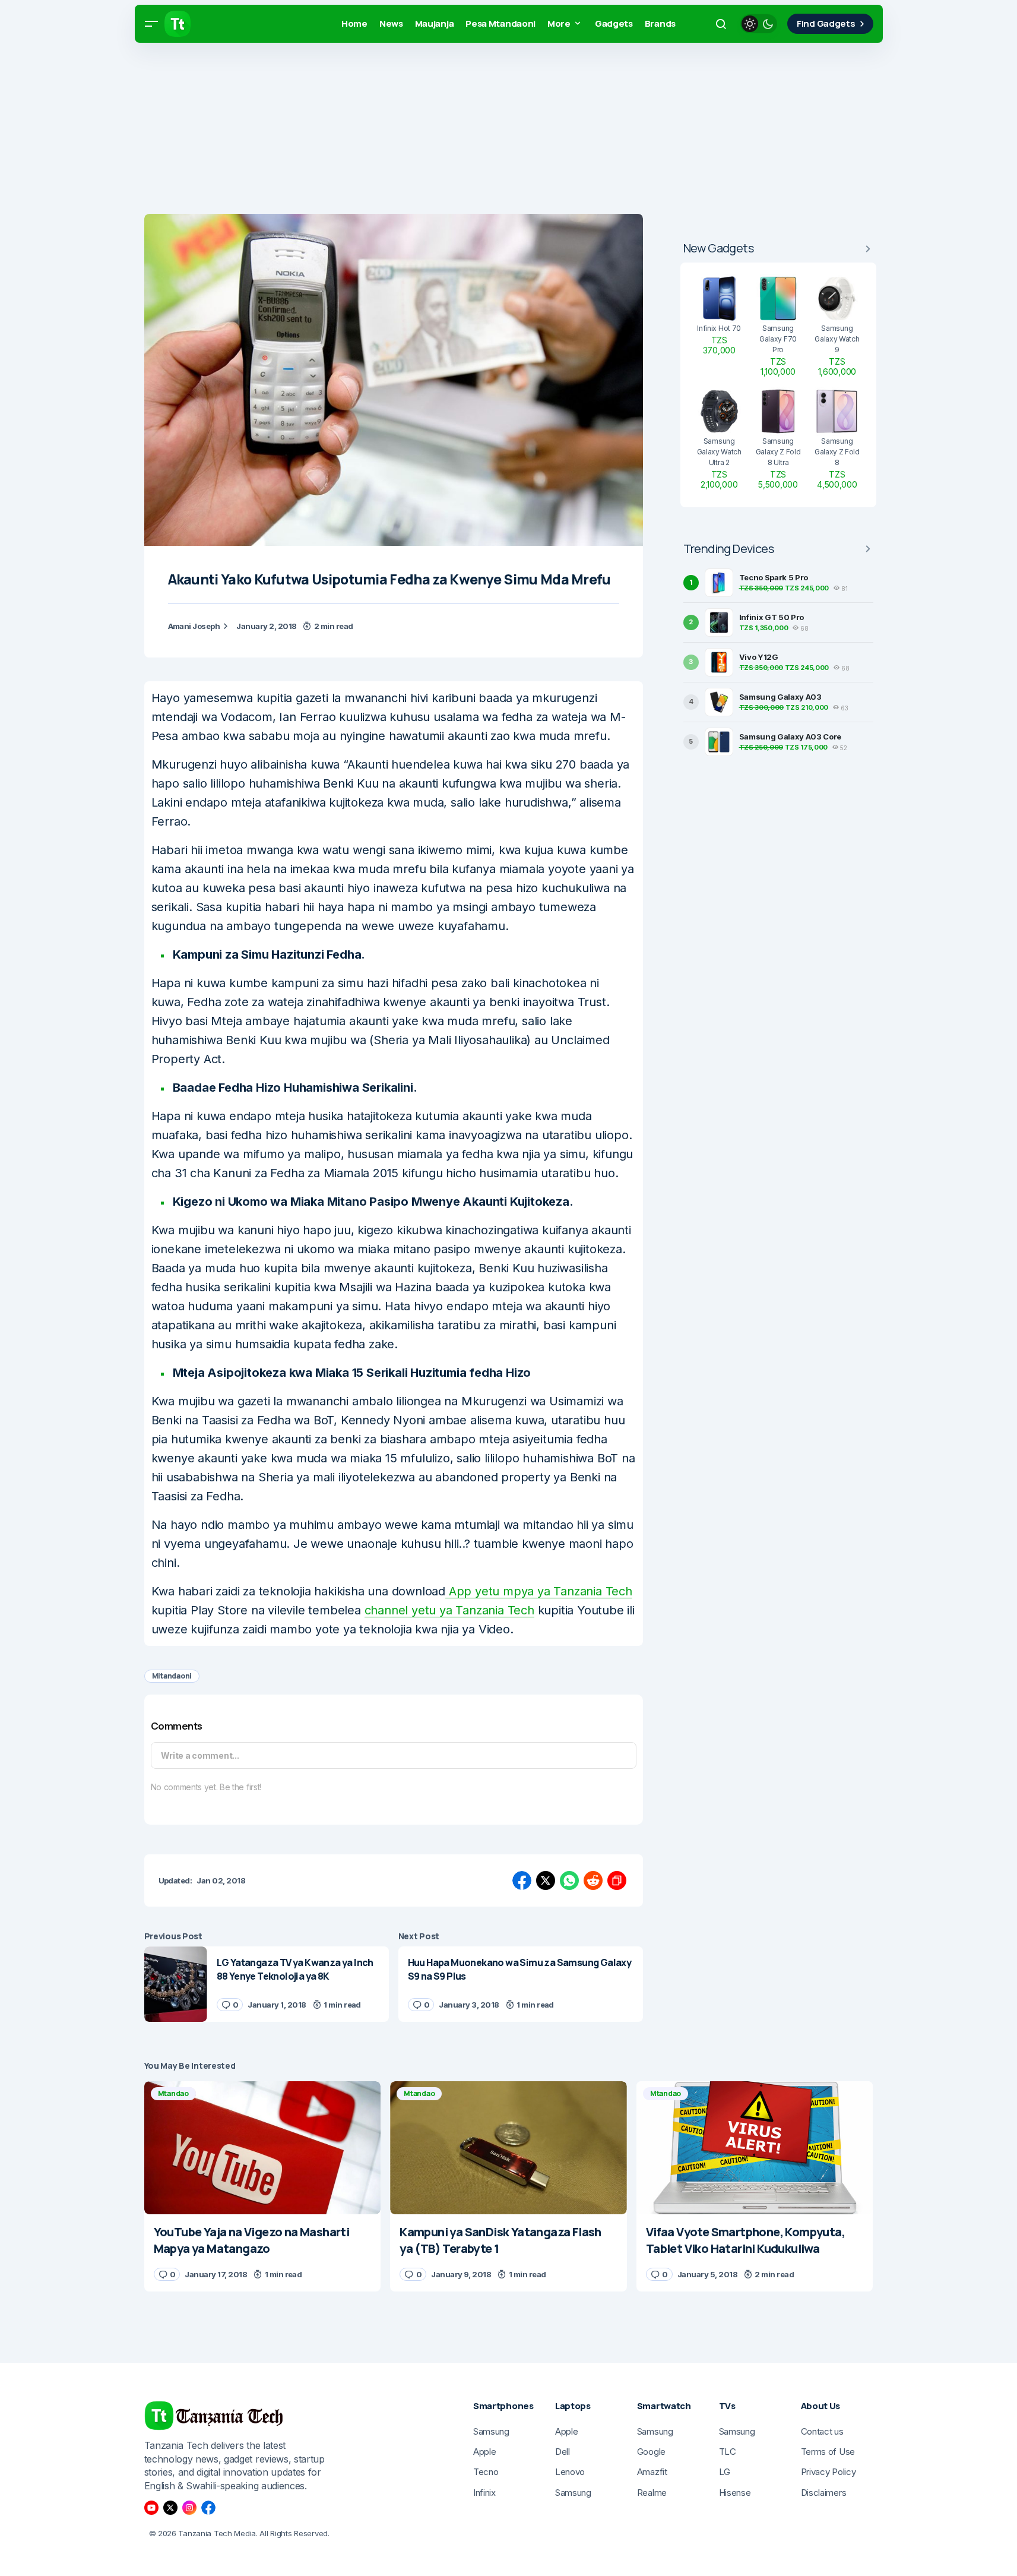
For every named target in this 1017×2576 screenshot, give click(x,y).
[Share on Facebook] (522, 1880)
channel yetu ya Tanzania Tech (449, 1610)
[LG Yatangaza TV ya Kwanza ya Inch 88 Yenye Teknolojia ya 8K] (176, 1984)
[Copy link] (617, 1880)
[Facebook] (208, 2508)
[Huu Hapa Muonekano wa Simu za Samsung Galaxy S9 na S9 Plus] (521, 1984)
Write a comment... (200, 1755)
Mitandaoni (172, 1676)
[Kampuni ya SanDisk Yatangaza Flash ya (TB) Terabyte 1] (509, 2148)
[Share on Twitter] (546, 1880)
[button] (151, 24)
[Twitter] (170, 2508)
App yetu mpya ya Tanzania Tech (539, 1591)
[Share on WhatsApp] (569, 1880)
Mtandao (173, 2093)
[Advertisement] (356, 131)
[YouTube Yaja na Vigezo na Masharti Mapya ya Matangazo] (263, 2148)
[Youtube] (151, 2508)
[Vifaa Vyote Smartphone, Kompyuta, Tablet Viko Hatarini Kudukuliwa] (755, 2148)
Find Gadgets (826, 23)
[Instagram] (189, 2508)
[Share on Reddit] (593, 1880)
